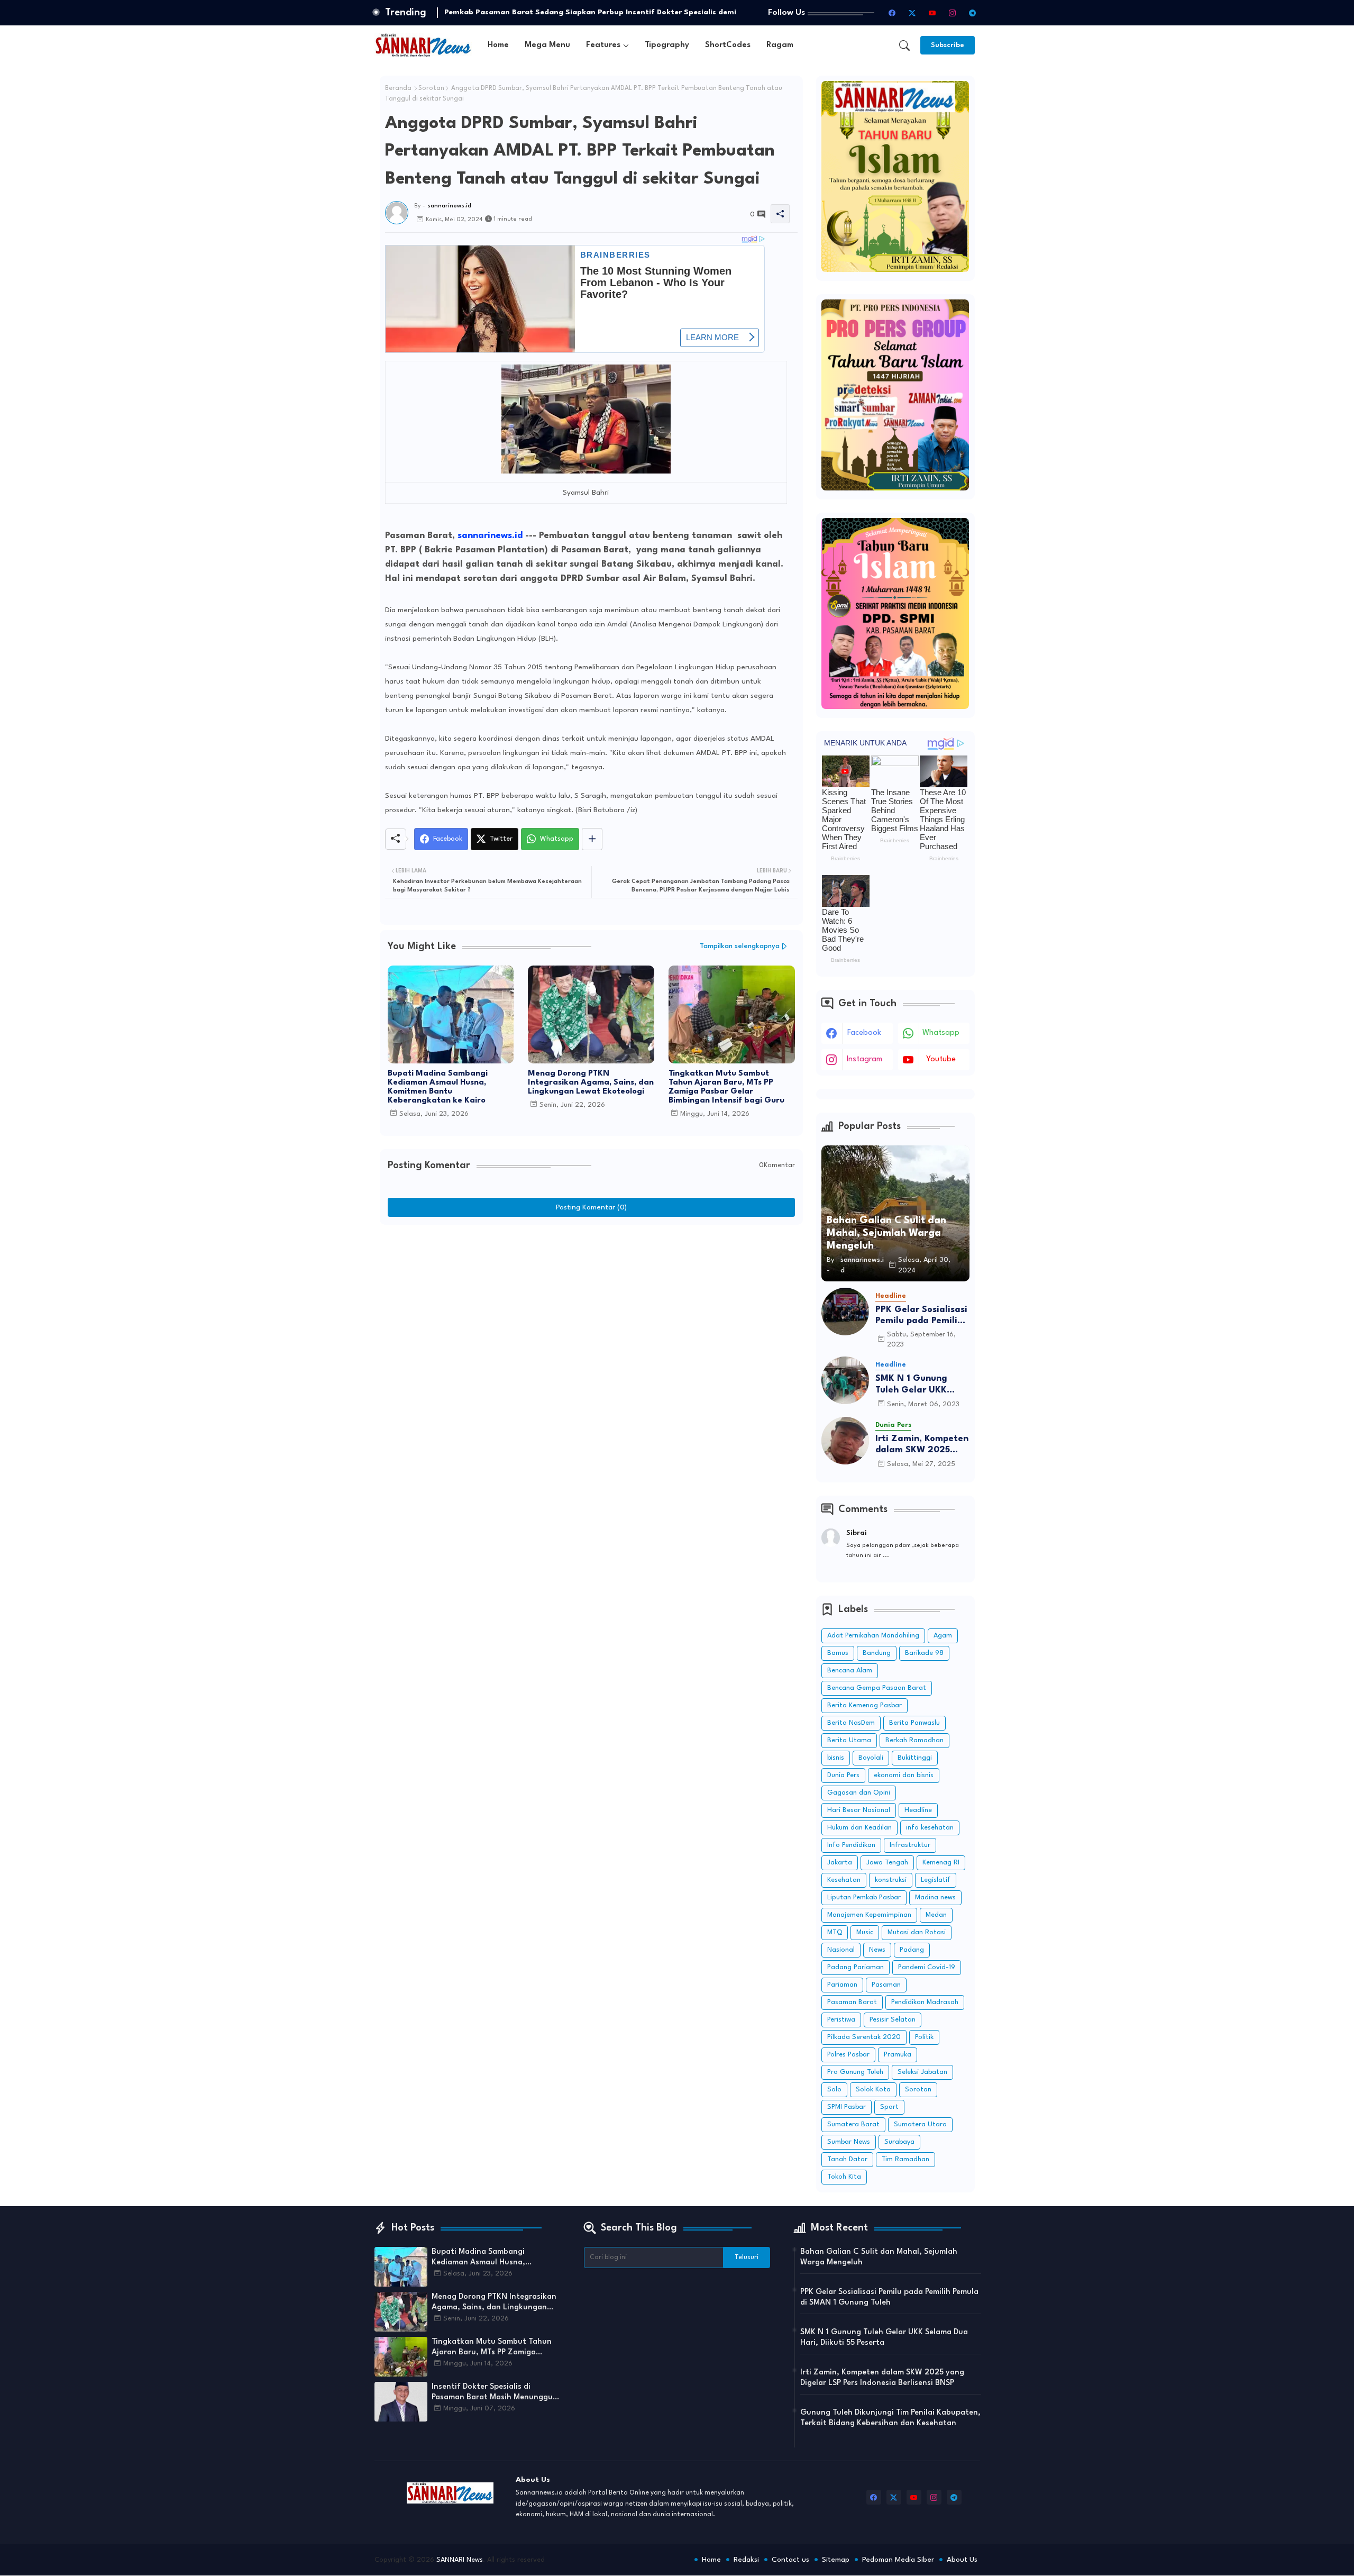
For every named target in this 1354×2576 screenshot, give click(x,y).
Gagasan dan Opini (859, 1793)
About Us (962, 2560)
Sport (889, 2107)
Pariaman (842, 1985)
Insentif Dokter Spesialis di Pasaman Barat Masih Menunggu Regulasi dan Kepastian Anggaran (495, 2393)
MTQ (835, 1932)
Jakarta (840, 1863)
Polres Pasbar (848, 2055)
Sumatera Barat (853, 2124)
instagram (864, 1059)
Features (603, 45)
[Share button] (592, 839)
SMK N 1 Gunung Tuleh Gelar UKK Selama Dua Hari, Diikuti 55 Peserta (914, 1385)
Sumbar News (849, 2142)
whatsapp (941, 1033)
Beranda (398, 88)
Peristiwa (841, 2020)
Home (498, 45)
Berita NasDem (851, 1723)
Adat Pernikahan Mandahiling (873, 1636)
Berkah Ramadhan (914, 1740)
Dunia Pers (843, 1775)
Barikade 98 (924, 1653)
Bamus (838, 1653)
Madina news (935, 1897)
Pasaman (886, 1985)
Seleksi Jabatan (922, 2072)
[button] (904, 45)
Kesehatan (844, 1880)
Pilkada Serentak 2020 (864, 2037)
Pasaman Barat (852, 2002)
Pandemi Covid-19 (927, 1967)
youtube (941, 1059)
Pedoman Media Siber (898, 2560)
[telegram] (973, 13)
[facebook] (892, 13)
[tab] (498, 45)
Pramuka (898, 2055)
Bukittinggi (915, 1758)
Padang (912, 1950)
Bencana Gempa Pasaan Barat (877, 1688)
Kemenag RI (941, 1863)
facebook (864, 1033)
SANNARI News (460, 2560)
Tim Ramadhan (905, 2159)
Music (865, 1932)
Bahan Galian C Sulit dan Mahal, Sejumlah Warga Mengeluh (879, 2257)
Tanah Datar (847, 2159)
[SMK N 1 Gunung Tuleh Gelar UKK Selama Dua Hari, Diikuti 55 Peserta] (845, 1380)
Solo (834, 2090)
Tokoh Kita (844, 2177)
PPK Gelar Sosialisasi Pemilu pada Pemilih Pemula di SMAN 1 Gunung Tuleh (921, 1316)
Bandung (877, 1653)
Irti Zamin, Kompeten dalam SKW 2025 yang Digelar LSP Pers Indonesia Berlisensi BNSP (922, 1445)
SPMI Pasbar (847, 2107)
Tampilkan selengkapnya (740, 946)
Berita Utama (849, 1740)
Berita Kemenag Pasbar (864, 1705)
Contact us (790, 2560)
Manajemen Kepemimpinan (869, 1915)
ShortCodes (728, 45)
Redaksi (746, 2560)
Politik (924, 2037)
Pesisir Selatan (893, 2020)
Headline (918, 1810)
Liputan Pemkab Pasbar (864, 1897)
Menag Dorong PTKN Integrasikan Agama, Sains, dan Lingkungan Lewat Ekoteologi (591, 1083)
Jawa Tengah (887, 1863)
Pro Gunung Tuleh (855, 2072)
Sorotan (431, 88)
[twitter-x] (912, 13)
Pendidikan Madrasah (925, 2002)
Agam (943, 1636)
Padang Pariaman (856, 1967)
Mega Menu (547, 45)
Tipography (667, 45)
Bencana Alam (850, 1671)
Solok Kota (873, 2090)
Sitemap (836, 2560)
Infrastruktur (910, 1845)
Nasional (841, 1950)
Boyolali (871, 1758)
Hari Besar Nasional (859, 1810)
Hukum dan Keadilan (859, 1828)
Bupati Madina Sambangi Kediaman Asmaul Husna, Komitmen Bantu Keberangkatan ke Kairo (438, 1087)
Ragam (780, 45)
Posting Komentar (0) (591, 1207)
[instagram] (953, 13)
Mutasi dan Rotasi (917, 1932)
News (877, 1950)
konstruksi (891, 1880)
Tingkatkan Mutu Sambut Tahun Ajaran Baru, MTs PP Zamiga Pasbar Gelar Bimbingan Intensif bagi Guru (726, 1087)
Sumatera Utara (920, 2124)
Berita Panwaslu (914, 1723)
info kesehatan (930, 1828)
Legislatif (936, 1880)
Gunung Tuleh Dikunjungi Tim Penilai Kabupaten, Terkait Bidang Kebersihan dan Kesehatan (890, 2418)
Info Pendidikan (851, 1845)
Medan (936, 1915)
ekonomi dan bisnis (904, 1775)
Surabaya (899, 2142)
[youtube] (932, 13)
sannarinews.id (490, 536)
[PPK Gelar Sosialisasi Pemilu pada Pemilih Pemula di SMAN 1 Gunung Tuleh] (845, 1312)
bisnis (836, 1758)
